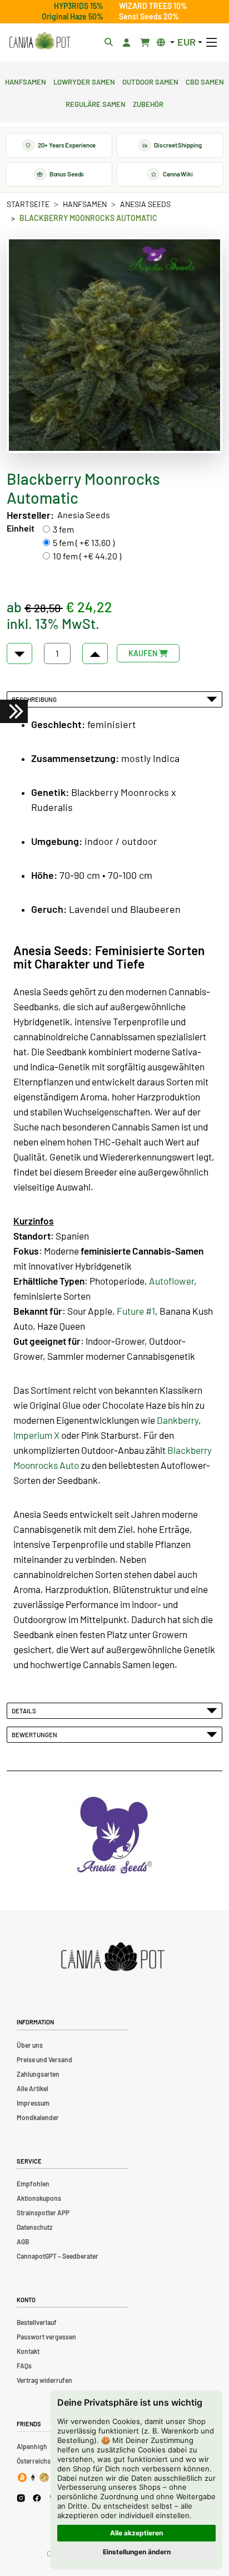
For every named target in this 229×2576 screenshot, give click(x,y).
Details (25, 1710)
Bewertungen (36, 1734)
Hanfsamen (26, 81)
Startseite (28, 204)
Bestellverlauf (37, 2322)
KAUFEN (144, 653)
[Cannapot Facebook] (37, 2498)
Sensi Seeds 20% (149, 16)
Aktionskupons (39, 2198)
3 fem (63, 529)
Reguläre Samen (96, 103)
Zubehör (148, 103)
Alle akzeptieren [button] (136, 2533)
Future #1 (136, 1311)
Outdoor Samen (150, 81)
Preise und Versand (44, 2059)
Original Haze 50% (73, 16)
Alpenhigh (32, 2446)
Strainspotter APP (43, 2213)
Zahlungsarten (38, 2074)
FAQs (24, 2366)
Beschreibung (35, 699)
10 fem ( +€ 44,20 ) (87, 556)
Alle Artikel (33, 2088)
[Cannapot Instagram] (21, 2498)
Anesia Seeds (145, 204)
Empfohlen (33, 2184)
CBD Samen (205, 81)
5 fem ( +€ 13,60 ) (84, 542)
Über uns (30, 2045)
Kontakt (28, 2351)
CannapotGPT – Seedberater (58, 2256)
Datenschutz (34, 2227)
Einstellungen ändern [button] (137, 2552)
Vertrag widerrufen (44, 2380)
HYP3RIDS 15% (79, 6)
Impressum (33, 2103)
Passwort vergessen (46, 2337)
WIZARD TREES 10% (153, 6)
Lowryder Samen (84, 81)
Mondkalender (38, 2117)
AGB (23, 2241)
